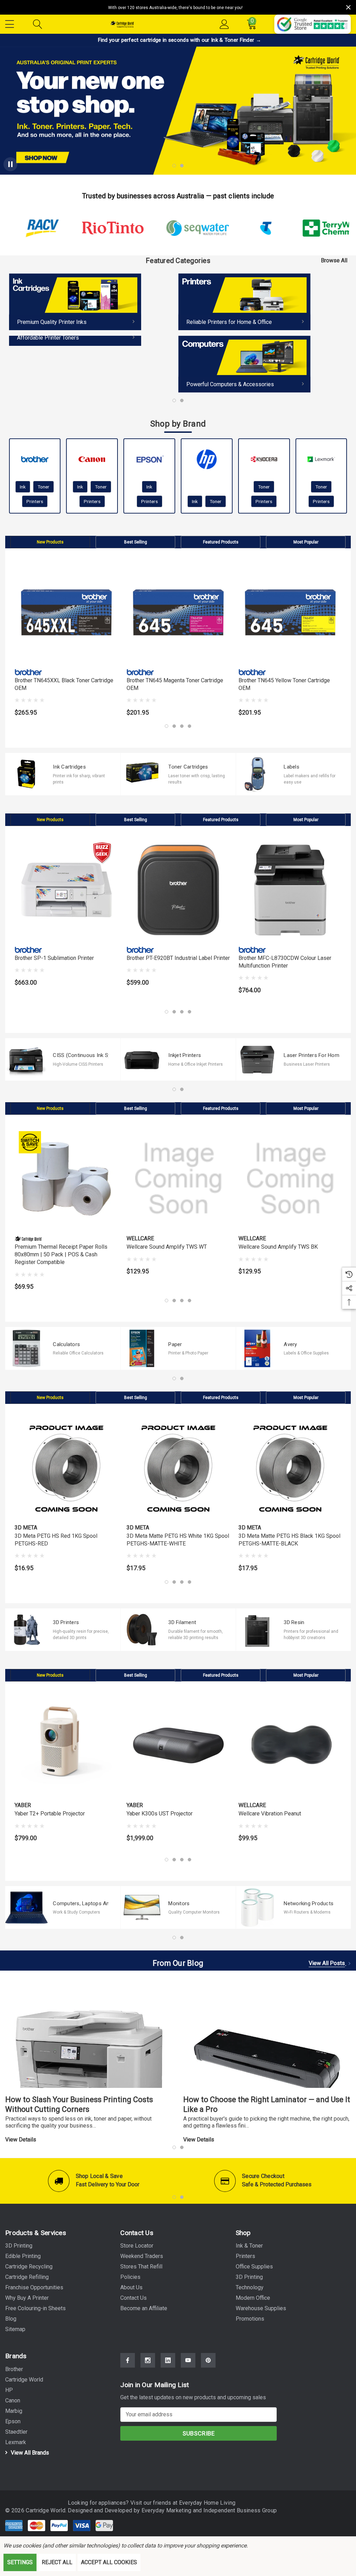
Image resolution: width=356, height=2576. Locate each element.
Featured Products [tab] (221, 542)
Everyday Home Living (207, 2503)
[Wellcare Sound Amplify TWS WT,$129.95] (178, 1179)
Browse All (334, 260)
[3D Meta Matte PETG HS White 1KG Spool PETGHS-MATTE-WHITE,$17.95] (178, 1468)
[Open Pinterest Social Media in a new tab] (208, 2360)
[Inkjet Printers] (142, 1059)
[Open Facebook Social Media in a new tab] (128, 2360)
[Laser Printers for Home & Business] (257, 1059)
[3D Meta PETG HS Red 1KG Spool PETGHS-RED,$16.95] (66, 1468)
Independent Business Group (240, 2510)
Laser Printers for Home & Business (311, 1055)
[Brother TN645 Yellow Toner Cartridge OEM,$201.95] (290, 612)
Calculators (66, 1344)
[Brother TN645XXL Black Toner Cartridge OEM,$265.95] (66, 612)
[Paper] (142, 1348)
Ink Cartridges (69, 767)
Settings (20, 2562)
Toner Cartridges (188, 767)
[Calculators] (26, 1348)
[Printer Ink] (75, 302)
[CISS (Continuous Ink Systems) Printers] (26, 1059)
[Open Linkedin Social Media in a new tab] (168, 2360)
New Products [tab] (50, 542)
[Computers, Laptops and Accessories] (26, 1907)
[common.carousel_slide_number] (178, 111)
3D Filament (182, 1622)
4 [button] (189, 726)
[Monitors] (142, 1907)
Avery (290, 1344)
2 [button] (182, 400)
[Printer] (244, 302)
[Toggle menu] (10, 23)
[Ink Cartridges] (26, 774)
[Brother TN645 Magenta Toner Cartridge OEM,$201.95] (178, 612)
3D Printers (66, 1622)
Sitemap (15, 2329)
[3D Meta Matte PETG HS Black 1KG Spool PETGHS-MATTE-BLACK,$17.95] (290, 1468)
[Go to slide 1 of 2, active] (174, 166)
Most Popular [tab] (306, 542)
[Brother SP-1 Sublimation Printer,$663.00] (66, 890)
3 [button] (182, 726)
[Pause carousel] (10, 164)
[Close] (348, 7)
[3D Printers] (26, 1630)
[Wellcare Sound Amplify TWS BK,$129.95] (290, 1179)
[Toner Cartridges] (142, 774)
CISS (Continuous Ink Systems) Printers (81, 1055)
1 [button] (174, 400)
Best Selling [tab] (136, 542)
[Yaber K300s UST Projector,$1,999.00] (178, 1746)
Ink (23, 487)
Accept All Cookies (109, 2562)
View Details (21, 2140)
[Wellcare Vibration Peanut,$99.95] (290, 1746)
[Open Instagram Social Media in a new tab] (148, 2360)
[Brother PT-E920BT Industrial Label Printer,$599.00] (178, 890)
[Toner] (75, 341)
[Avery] (257, 1348)
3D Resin (294, 1622)
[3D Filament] (142, 1630)
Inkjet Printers (185, 1055)
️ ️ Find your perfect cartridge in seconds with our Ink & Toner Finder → (178, 40)
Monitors (179, 1903)
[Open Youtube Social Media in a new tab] (188, 2360)
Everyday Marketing (167, 2510)
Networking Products (309, 1903)
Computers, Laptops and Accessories (81, 1903)
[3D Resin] (257, 1630)
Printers (35, 501)
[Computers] (244, 364)
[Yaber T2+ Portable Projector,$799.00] (66, 1746)
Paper (175, 1344)
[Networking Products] (257, 1907)
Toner (43, 487)
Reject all (57, 2562)
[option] (94, 310)
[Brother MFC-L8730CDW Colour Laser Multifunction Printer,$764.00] (290, 890)
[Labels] (257, 774)
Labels (292, 767)
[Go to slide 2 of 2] (182, 166)
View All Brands (29, 2453)
